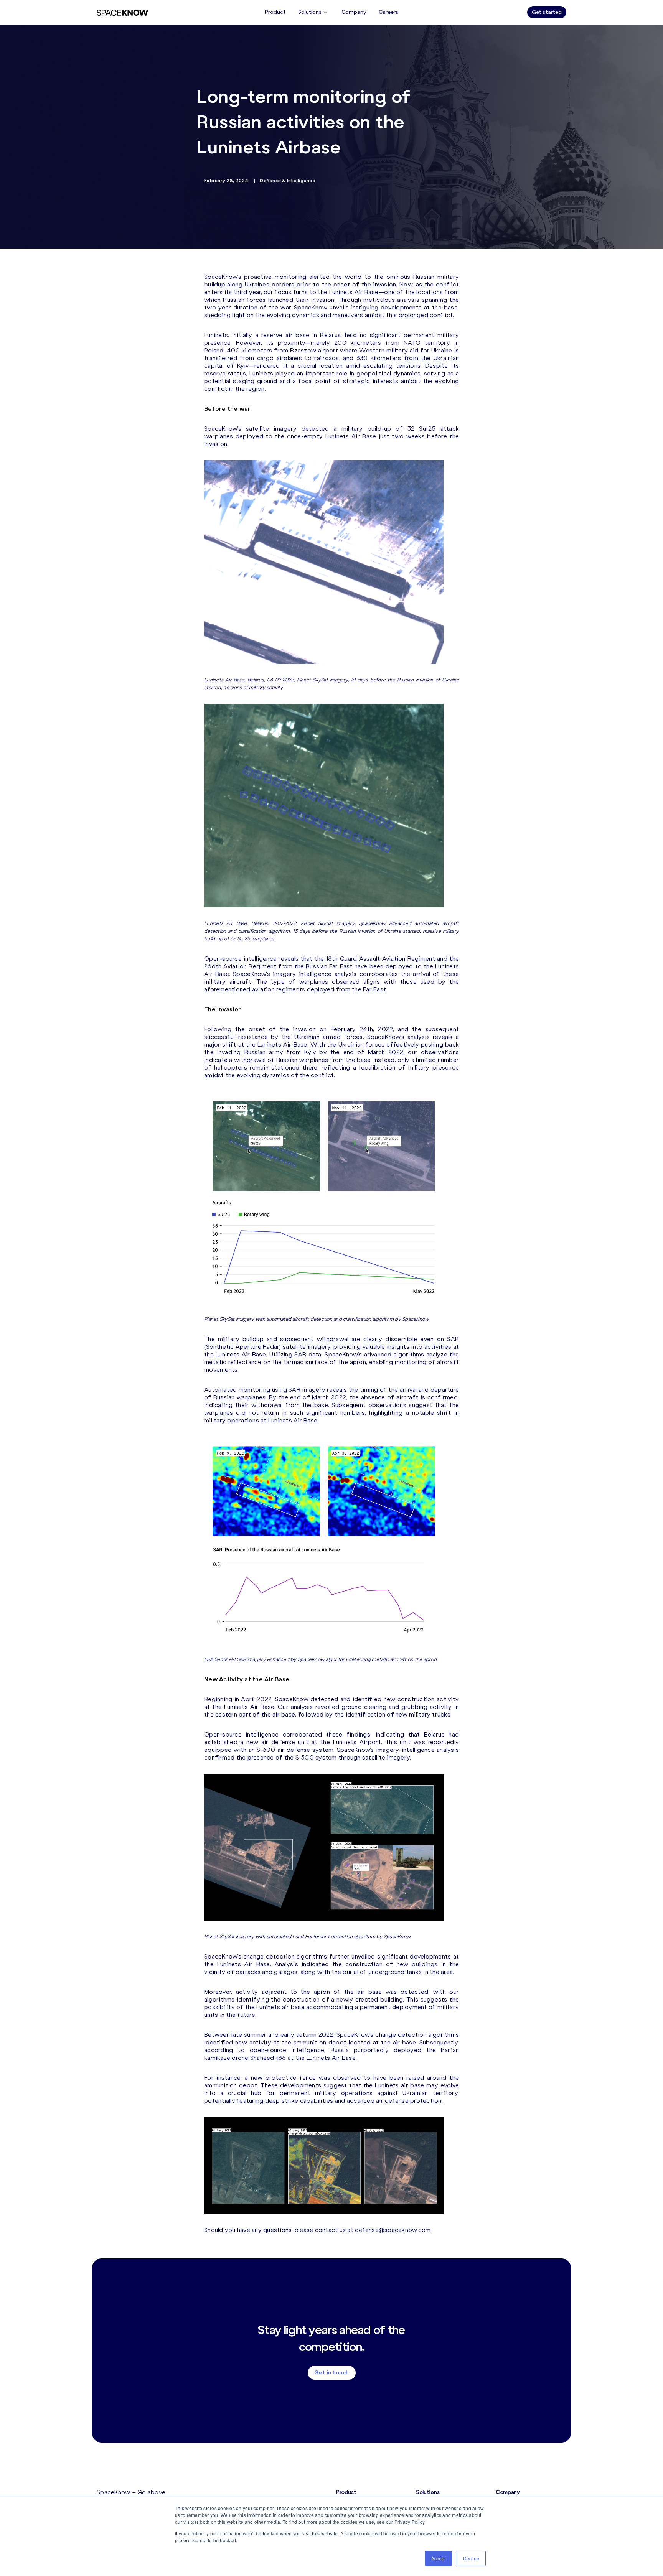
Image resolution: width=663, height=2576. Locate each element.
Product (275, 12)
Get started (547, 12)
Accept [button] (438, 2558)
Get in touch (332, 2373)
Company (354, 12)
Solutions (310, 12)
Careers (388, 12)
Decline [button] (471, 2558)
